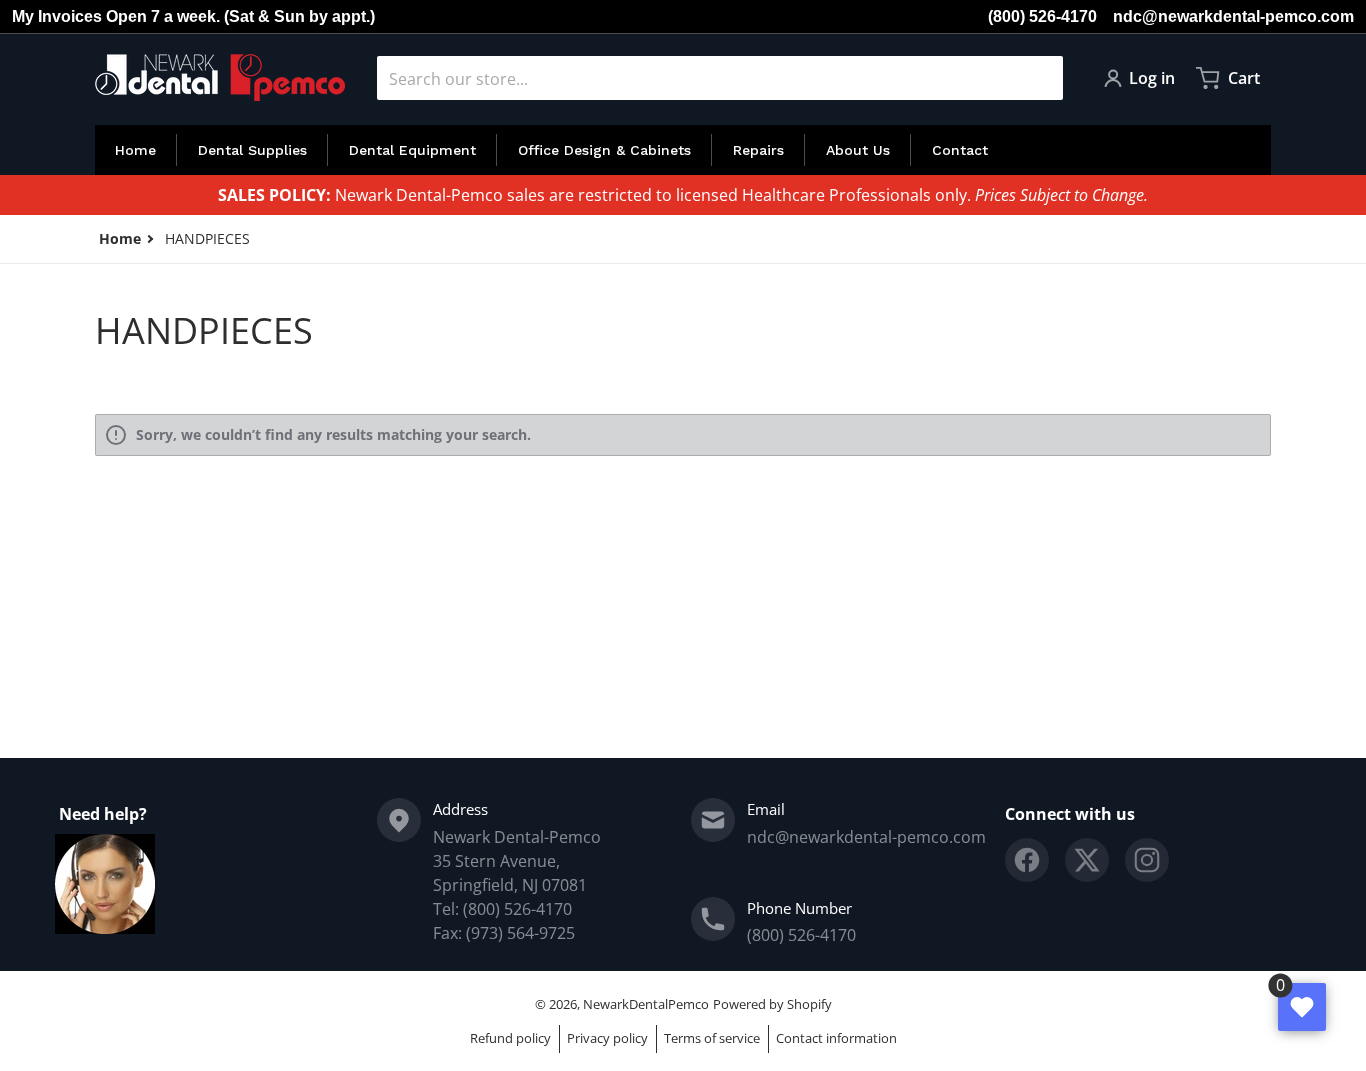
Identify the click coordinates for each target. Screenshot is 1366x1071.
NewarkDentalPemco (646, 1004)
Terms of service (712, 1038)
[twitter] (1087, 860)
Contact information (836, 1038)
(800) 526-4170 (1042, 16)
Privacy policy (607, 1038)
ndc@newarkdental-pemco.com (1233, 16)
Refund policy (510, 1038)
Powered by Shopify (772, 1004)
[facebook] (1027, 860)
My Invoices (57, 16)
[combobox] (720, 78)
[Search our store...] (1040, 78)
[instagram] (1147, 860)
